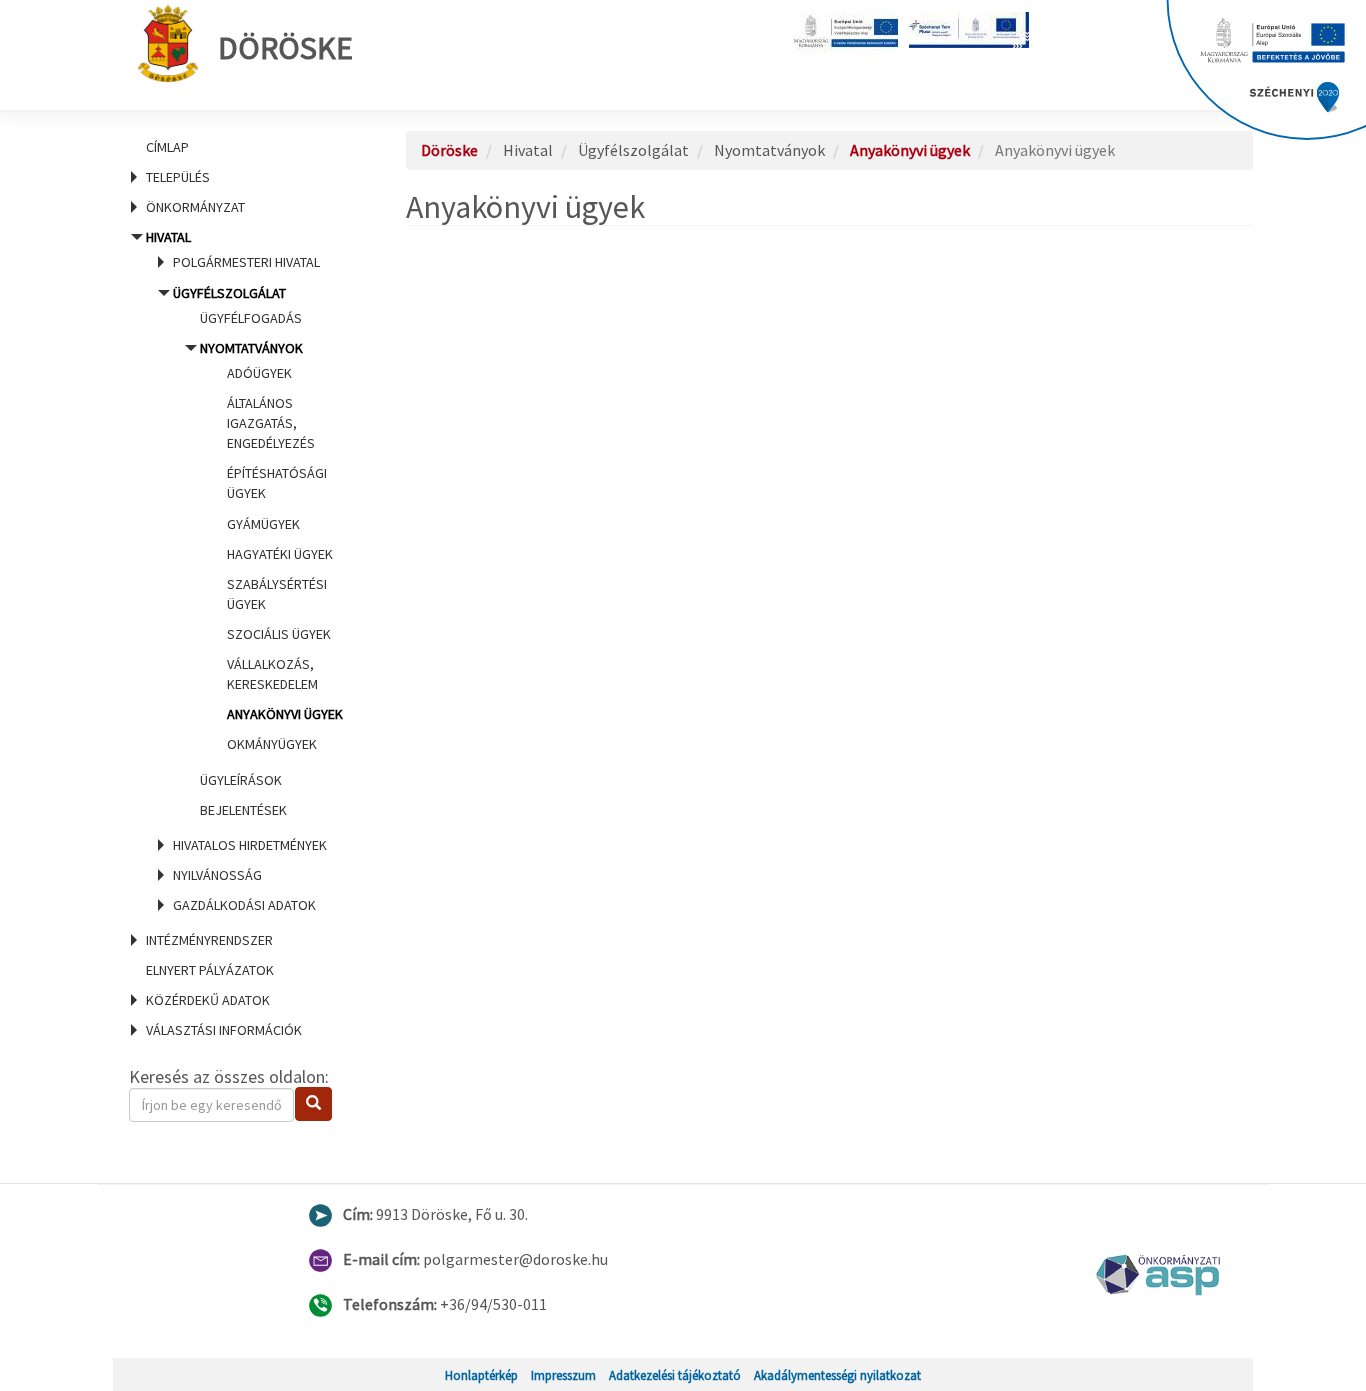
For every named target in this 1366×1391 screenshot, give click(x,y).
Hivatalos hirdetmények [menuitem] (250, 845)
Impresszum (563, 1375)
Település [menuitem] (178, 177)
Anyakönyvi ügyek (285, 714)
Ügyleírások (241, 780)
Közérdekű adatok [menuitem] (208, 1000)
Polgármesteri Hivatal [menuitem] (246, 262)
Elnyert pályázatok (210, 970)
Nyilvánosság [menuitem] (217, 875)
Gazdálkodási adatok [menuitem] (244, 905)
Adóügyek (259, 373)
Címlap (167, 147)
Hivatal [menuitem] (244, 571)
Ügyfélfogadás (251, 318)
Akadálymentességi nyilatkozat (837, 1375)
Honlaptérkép (481, 1375)
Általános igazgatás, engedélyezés (271, 423)
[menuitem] (243, 147)
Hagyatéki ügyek (280, 554)
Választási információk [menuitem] (224, 1030)
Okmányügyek (272, 744)
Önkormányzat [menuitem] (195, 207)
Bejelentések (243, 810)
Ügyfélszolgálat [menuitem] (258, 551)
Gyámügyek (263, 524)
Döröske (285, 48)
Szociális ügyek (279, 634)
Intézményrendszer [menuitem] (209, 940)
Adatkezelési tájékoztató (675, 1375)
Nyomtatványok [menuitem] (271, 546)
